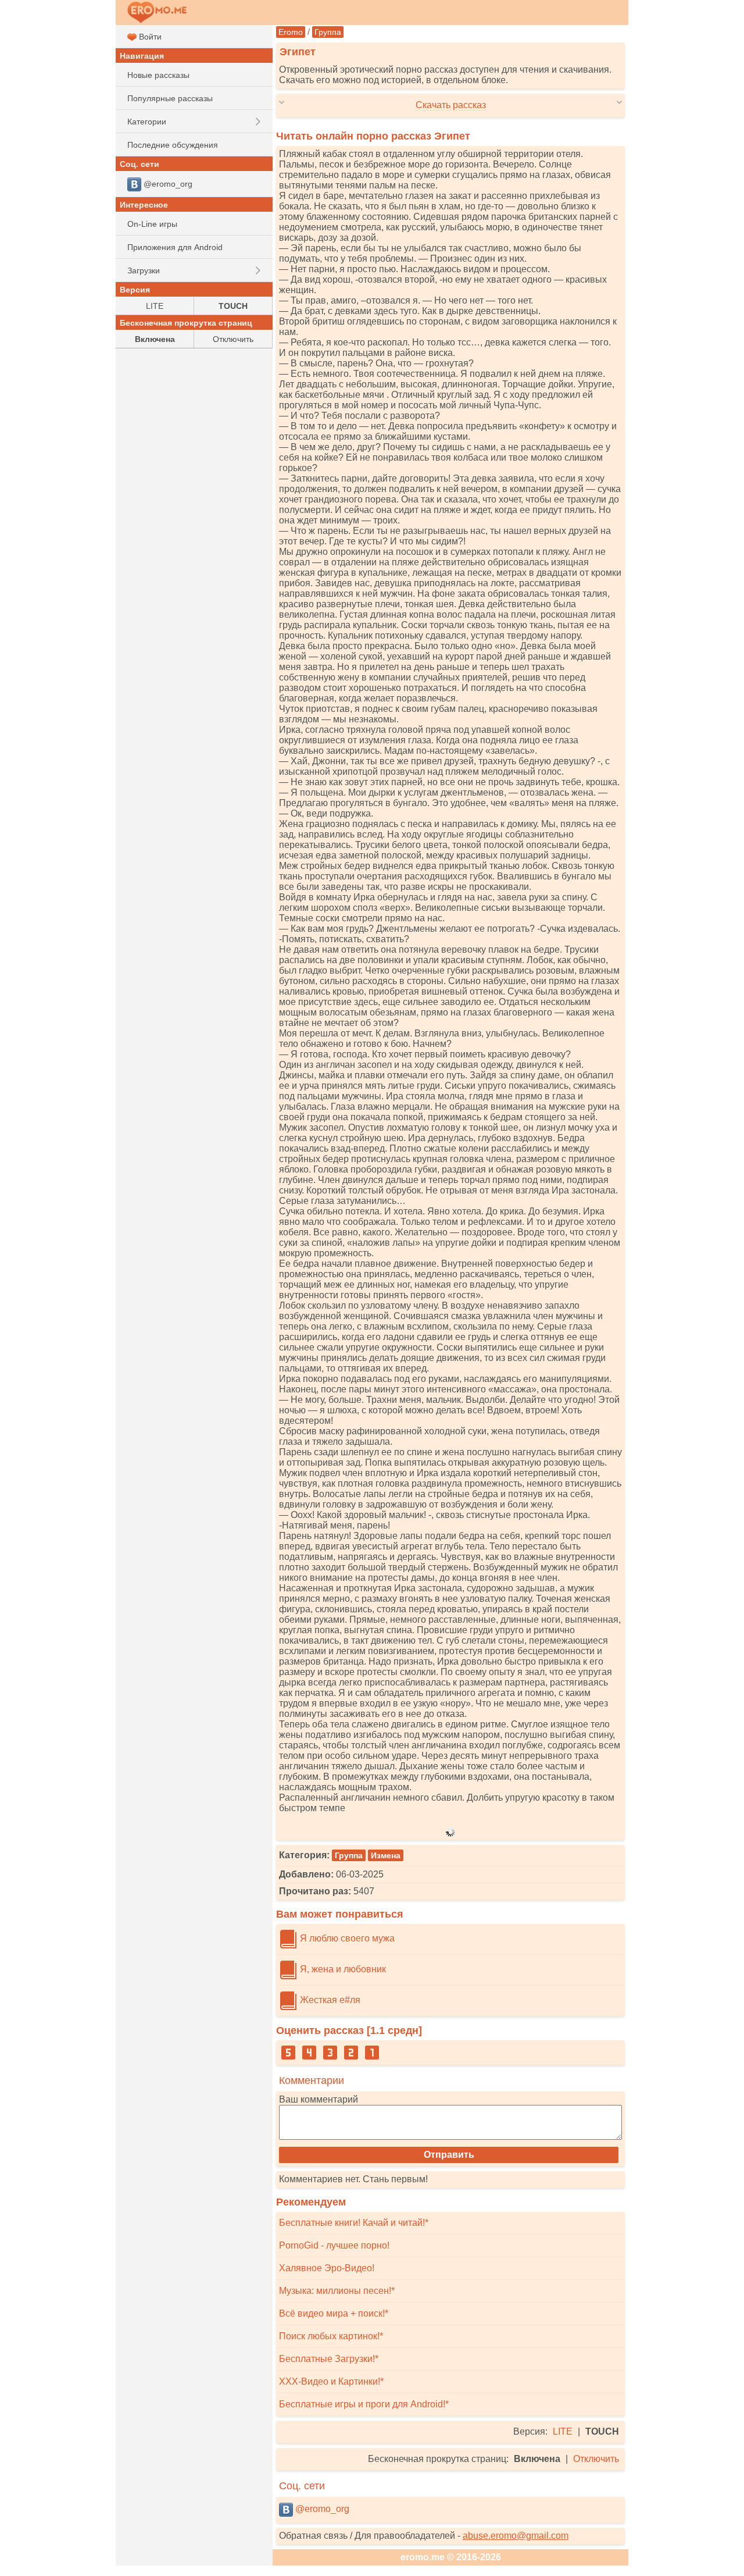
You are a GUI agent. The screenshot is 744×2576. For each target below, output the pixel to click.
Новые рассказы (158, 75)
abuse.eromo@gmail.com (516, 2536)
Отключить (596, 2459)
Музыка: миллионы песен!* (337, 2291)
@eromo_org (321, 2509)
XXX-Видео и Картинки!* (331, 2381)
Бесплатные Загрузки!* (329, 2359)
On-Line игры (152, 224)
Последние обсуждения (173, 145)
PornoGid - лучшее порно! (334, 2245)
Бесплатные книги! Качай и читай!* (354, 2223)
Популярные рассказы (170, 98)
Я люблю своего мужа (346, 1938)
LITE (563, 2431)
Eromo (291, 32)
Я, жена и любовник (342, 1969)
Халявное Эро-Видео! (327, 2268)
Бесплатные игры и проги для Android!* (364, 2404)
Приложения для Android (175, 247)
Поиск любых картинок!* (331, 2336)
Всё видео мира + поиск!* (334, 2313)
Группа (328, 32)
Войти (149, 37)
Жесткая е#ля (329, 2000)
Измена (386, 1855)
